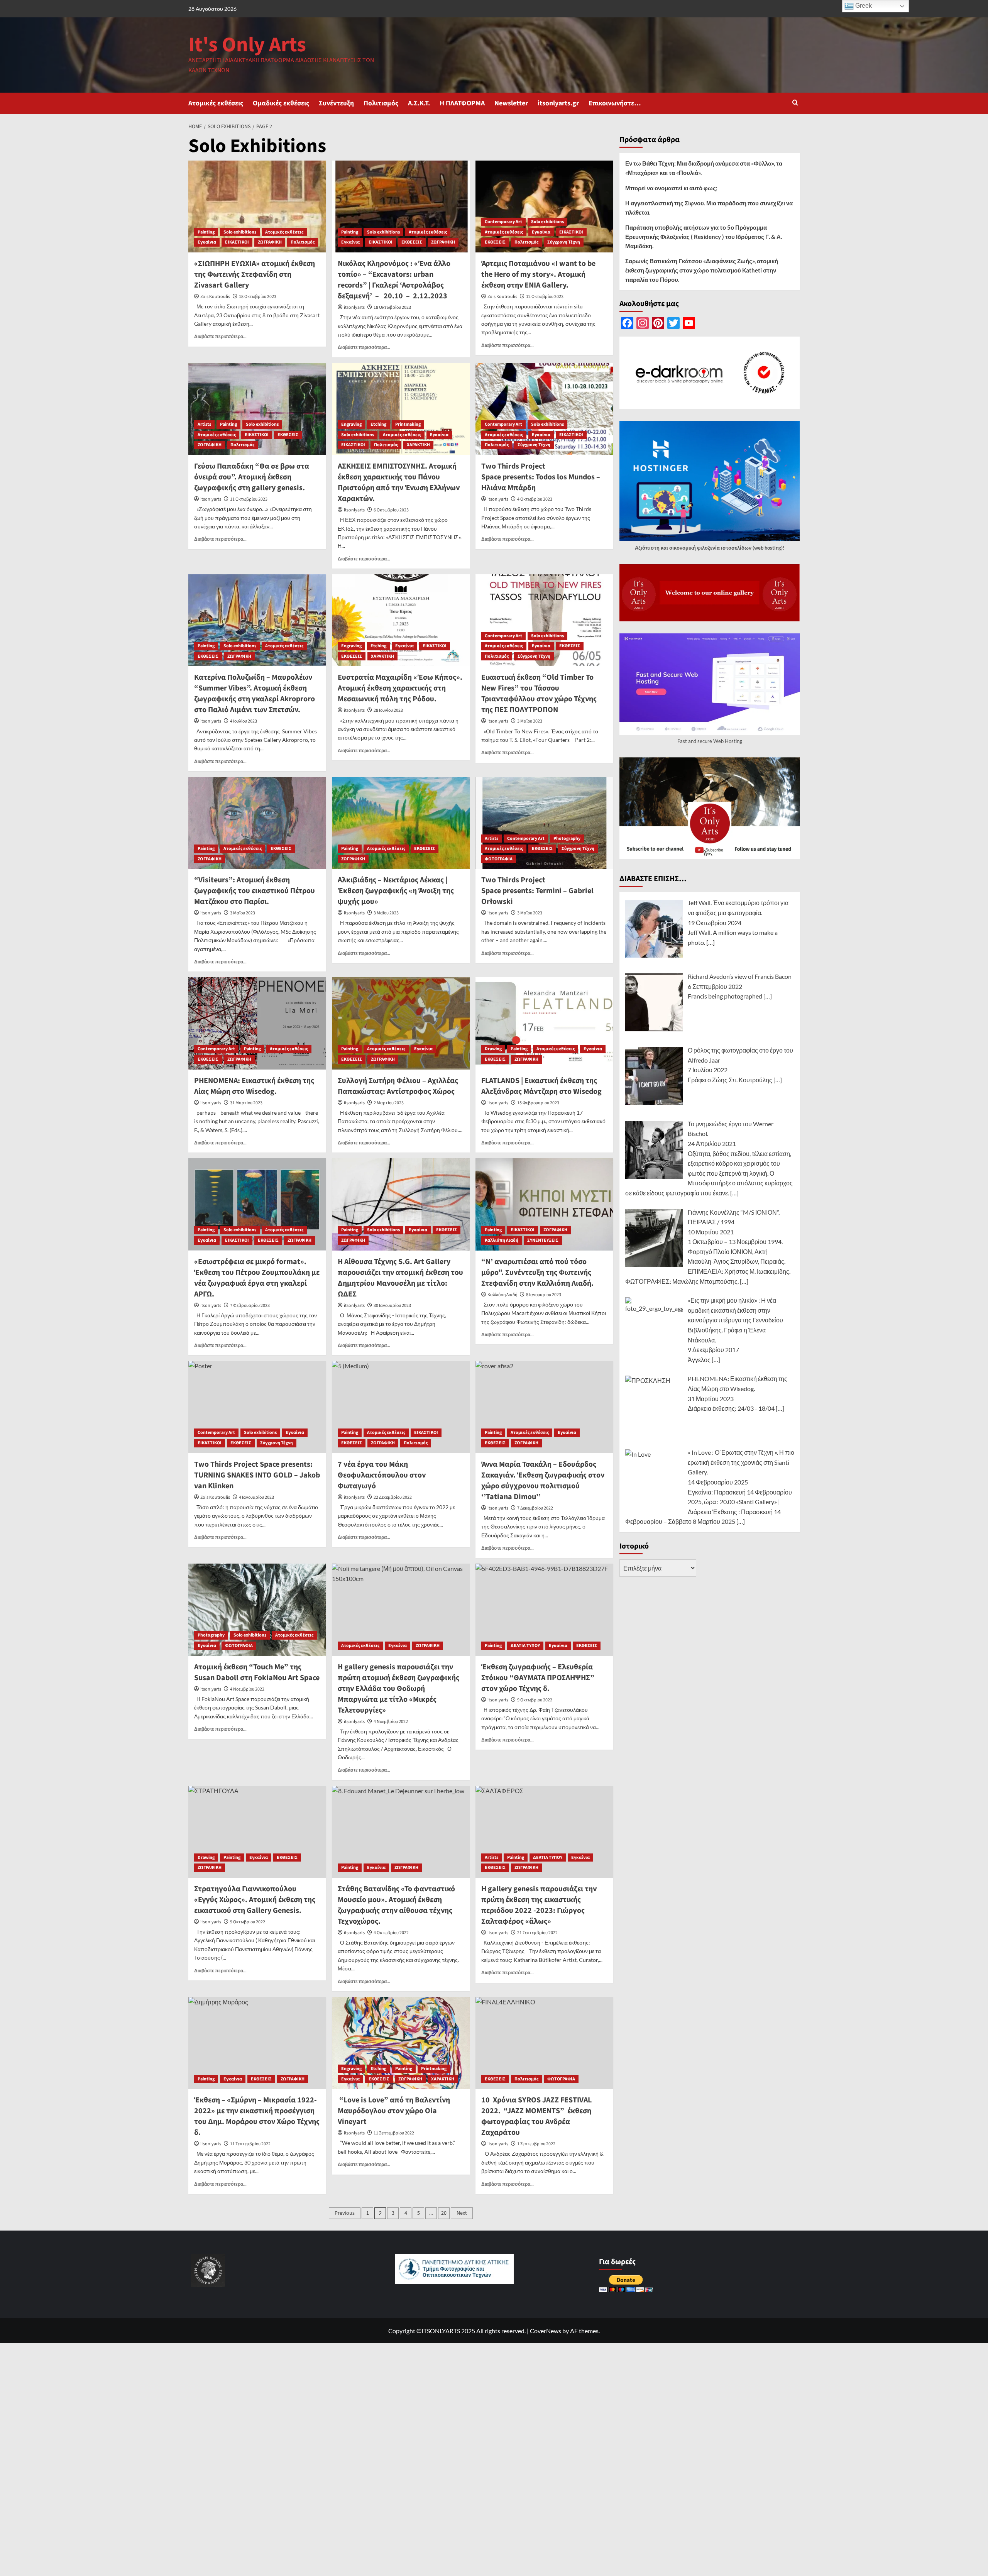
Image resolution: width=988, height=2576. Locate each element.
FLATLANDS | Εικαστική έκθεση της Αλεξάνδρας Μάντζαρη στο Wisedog (541, 1086)
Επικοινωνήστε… (615, 103)
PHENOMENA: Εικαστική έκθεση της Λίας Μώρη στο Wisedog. (254, 1086)
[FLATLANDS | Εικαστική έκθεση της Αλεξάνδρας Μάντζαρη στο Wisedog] (544, 1023)
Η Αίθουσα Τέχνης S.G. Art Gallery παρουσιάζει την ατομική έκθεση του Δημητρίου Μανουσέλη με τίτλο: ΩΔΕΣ (400, 1278)
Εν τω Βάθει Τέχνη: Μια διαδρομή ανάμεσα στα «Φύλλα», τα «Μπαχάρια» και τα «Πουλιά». (704, 168)
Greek (863, 6)
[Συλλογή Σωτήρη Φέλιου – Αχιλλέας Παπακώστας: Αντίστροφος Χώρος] (401, 1023)
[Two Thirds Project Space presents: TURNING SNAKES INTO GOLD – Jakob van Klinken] (257, 1407)
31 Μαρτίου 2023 (246, 1103)
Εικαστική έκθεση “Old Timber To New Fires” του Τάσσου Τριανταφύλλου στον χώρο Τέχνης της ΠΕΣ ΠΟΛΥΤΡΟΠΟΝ (539, 694)
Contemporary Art (503, 222)
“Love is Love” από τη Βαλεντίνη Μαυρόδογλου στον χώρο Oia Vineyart (394, 2111)
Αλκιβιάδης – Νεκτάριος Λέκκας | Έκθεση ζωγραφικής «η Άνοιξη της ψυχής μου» (396, 891)
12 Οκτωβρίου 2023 (545, 297)
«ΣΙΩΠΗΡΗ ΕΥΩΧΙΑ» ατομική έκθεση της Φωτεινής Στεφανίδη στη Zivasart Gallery (255, 274)
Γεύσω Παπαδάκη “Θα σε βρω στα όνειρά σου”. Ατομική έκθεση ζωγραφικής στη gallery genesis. (252, 477)
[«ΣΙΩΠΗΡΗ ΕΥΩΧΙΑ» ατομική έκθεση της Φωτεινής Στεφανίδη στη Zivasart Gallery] (257, 206)
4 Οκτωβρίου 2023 (535, 499)
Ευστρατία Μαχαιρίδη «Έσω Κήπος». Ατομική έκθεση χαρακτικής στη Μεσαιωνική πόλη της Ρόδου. (400, 688)
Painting (206, 232)
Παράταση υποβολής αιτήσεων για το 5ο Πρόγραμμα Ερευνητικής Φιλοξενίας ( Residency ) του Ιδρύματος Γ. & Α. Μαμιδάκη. (704, 237)
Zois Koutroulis (215, 297)
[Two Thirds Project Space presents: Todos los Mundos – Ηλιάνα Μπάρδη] (544, 409)
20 (444, 2213)
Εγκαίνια (207, 242)
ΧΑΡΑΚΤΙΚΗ (418, 445)
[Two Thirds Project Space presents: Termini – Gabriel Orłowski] (544, 823)
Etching (378, 424)
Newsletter (511, 103)
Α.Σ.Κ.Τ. (419, 103)
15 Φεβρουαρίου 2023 (538, 1103)
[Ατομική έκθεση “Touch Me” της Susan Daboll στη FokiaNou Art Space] (257, 1610)
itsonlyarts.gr (558, 103)
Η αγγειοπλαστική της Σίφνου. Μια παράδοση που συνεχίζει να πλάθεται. (709, 208)
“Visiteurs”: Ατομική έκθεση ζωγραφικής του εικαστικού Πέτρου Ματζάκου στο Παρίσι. (255, 891)
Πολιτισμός (381, 103)
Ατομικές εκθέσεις (216, 103)
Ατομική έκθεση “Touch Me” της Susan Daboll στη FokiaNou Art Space (257, 1672)
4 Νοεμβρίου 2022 (247, 1689)
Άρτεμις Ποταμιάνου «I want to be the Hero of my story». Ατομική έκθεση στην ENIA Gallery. (538, 274)
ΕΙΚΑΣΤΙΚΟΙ (237, 242)
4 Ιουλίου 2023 (244, 721)
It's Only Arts (247, 45)
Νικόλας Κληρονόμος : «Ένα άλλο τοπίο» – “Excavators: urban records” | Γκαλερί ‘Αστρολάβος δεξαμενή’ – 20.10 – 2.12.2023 (394, 280)
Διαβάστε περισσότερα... (220, 336)
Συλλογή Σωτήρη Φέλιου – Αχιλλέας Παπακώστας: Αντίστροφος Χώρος (398, 1086)
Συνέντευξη (336, 103)
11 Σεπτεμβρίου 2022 (394, 2133)
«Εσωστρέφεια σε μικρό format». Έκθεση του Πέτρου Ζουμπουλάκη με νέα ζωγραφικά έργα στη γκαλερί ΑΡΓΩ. (257, 1278)
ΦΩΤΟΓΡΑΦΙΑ (499, 859)
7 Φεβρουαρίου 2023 (250, 1306)
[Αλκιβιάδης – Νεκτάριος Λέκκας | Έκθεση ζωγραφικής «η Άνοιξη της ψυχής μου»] (401, 823)
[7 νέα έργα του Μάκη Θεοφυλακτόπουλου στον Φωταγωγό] (401, 1407)
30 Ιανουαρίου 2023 (392, 1306)
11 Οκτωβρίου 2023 (249, 499)
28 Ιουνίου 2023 (388, 710)
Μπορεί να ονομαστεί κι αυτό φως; (671, 188)
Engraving (351, 424)
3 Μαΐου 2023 (530, 721)
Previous (345, 2213)
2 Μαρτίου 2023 (389, 1103)
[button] (795, 103)
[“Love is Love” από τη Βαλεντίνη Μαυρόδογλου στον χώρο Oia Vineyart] (401, 2043)
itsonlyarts (354, 307)
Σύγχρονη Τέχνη (564, 242)
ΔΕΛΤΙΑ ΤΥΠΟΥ (525, 1646)
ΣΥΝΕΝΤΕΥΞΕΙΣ (543, 1240)
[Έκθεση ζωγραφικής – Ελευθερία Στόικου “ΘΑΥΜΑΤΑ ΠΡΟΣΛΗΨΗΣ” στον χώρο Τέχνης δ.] (544, 1610)
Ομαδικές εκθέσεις (281, 103)
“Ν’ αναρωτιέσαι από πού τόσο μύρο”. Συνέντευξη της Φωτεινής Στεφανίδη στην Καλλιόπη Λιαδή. (537, 1273)
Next (462, 2213)
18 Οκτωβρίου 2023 (258, 297)
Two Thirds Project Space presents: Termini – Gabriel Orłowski (537, 891)
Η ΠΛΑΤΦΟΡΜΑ (462, 103)
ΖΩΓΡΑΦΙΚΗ (270, 242)
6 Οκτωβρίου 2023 (391, 510)
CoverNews (546, 2331)
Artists (204, 424)
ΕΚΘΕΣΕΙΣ (412, 242)
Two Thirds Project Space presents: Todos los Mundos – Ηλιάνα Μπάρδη (541, 477)
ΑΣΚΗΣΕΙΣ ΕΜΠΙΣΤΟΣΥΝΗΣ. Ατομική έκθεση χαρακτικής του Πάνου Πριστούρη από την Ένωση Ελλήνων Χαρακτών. (399, 482)
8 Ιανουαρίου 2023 (544, 1295)
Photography (567, 839)
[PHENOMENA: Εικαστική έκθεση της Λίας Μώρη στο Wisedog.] (257, 1023)
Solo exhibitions (240, 232)
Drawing (493, 1049)
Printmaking (408, 424)
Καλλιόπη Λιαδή (502, 1240)
